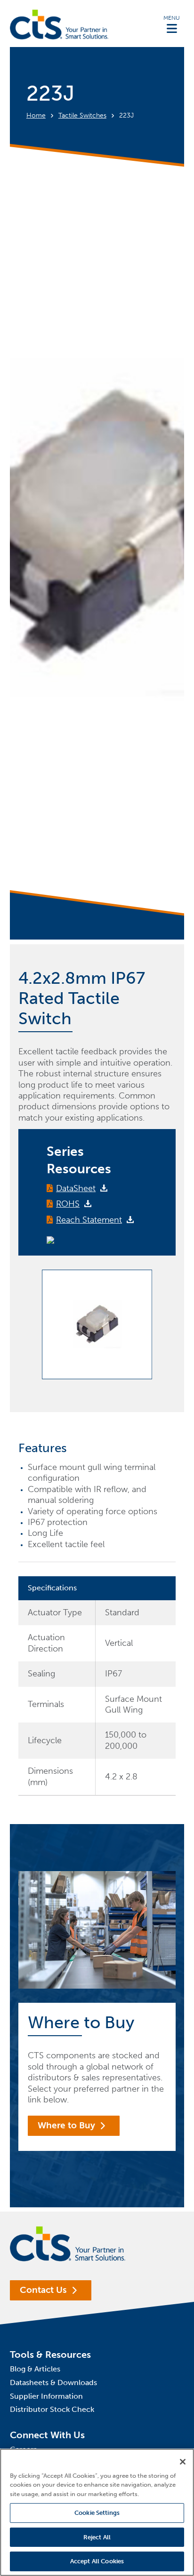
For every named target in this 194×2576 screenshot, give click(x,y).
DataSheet (76, 1188)
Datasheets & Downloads (53, 2382)
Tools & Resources (50, 2355)
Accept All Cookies (97, 2561)
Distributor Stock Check (52, 2409)
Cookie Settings (97, 2513)
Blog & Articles (35, 2369)
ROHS (68, 1204)
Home (36, 115)
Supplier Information (46, 2396)
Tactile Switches (82, 115)
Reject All (97, 2537)
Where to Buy (66, 2125)
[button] (172, 24)
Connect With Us (47, 2435)
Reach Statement (89, 1220)
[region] (97, 2512)
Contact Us (43, 2290)
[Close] (183, 2462)
